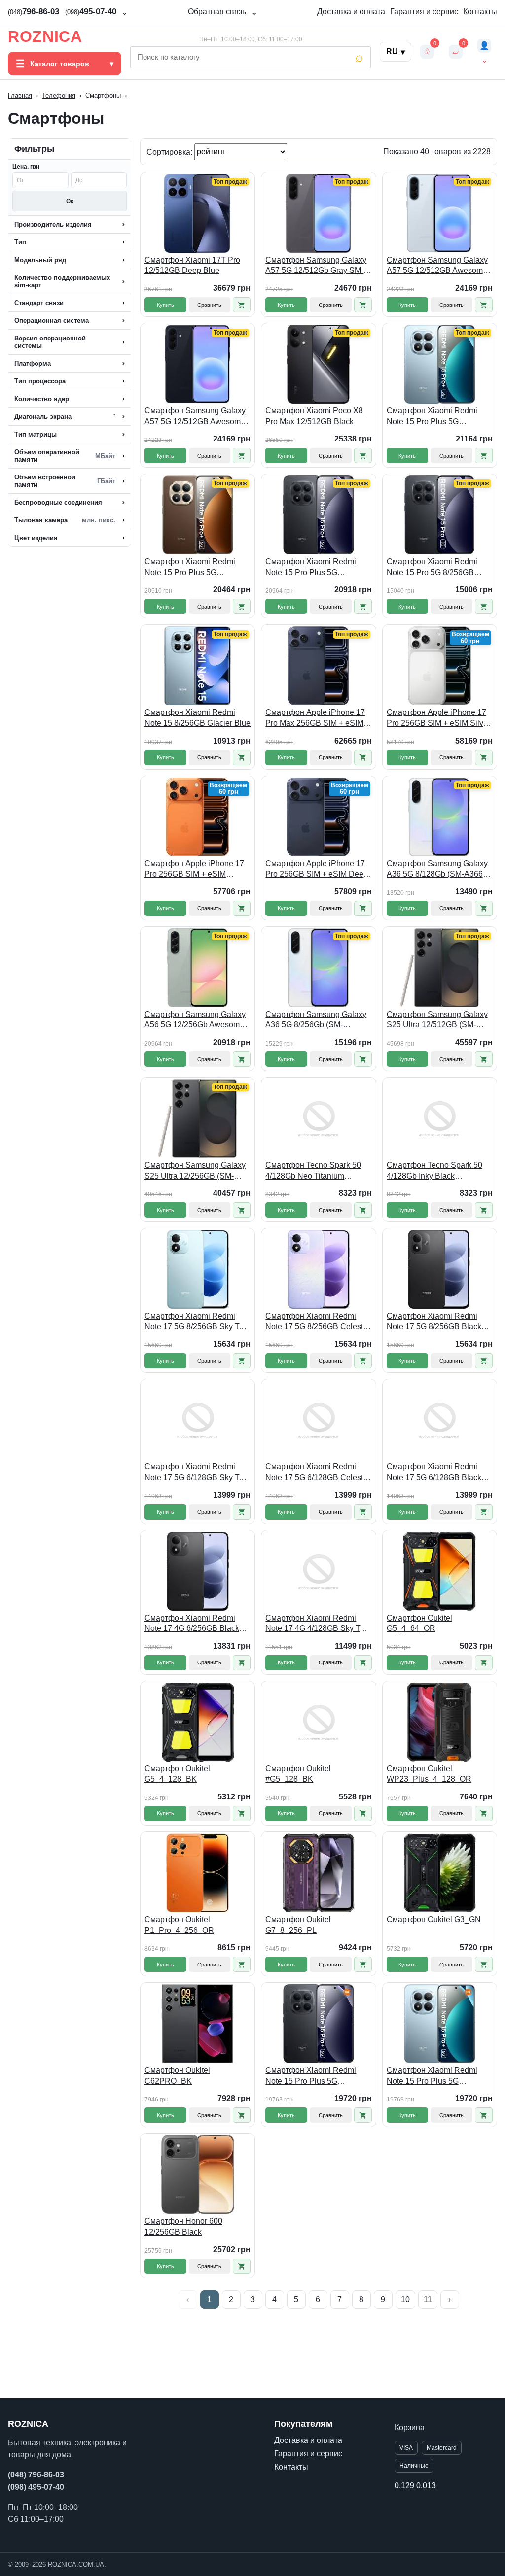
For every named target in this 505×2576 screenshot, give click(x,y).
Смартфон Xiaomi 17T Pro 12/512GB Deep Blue (192, 265)
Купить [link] (165, 305)
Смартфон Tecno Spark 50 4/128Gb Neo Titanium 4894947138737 (313, 1171)
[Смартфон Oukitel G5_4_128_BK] (198, 1722)
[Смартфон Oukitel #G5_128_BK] (318, 1722)
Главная (20, 95)
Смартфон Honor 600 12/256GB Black (183, 2226)
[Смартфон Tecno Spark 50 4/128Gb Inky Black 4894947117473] (440, 1119)
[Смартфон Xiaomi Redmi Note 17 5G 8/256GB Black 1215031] (440, 1269)
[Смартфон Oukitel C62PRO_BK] (198, 2024)
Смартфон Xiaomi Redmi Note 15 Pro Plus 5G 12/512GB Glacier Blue (432, 417)
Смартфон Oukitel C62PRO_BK (177, 2076)
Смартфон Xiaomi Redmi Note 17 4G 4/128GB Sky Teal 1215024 (318, 1624)
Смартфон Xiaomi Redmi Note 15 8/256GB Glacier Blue (198, 718)
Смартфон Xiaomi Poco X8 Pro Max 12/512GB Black (314, 416)
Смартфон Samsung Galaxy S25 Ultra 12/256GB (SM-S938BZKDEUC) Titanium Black (195, 1171)
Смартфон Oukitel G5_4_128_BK (177, 1774)
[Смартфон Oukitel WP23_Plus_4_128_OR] (440, 1722)
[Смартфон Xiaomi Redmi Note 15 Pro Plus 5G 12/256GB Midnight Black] (318, 2024)
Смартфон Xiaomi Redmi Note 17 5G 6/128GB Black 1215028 (434, 1473)
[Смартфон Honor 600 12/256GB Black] (198, 2174)
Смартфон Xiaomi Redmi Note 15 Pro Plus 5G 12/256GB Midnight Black (311, 2076)
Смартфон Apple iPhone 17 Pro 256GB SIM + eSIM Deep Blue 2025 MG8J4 (317, 869)
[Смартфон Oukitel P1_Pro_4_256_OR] (198, 1873)
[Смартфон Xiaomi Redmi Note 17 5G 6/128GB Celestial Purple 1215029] (318, 1420)
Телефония (59, 95)
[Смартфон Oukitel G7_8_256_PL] (318, 1873)
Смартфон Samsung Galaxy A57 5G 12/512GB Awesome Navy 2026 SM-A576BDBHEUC (195, 417)
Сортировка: (170, 152)
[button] (242, 305)
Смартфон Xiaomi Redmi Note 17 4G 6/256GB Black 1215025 (192, 1624)
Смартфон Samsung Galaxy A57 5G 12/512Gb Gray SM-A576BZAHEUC (316, 266)
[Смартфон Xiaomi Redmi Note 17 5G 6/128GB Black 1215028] (440, 1420)
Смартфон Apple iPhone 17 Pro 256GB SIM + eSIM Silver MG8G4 (438, 718)
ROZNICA (45, 36)
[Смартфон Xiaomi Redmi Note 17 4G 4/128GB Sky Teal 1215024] (318, 1571)
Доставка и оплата (351, 12)
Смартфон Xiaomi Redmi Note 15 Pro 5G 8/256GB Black (432, 567)
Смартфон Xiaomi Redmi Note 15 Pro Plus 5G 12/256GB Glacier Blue (432, 2076)
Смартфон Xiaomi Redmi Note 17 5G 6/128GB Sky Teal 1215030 (197, 1473)
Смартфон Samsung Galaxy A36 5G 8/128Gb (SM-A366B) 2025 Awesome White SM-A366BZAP (439, 869)
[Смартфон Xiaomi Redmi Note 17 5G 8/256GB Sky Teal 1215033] (198, 1269)
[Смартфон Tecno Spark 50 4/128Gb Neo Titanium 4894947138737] (318, 1119)
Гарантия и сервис (424, 12)
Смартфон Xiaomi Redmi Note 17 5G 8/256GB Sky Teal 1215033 (197, 1322)
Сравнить (209, 305)
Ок (70, 201)
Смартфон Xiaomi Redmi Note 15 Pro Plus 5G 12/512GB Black (311, 567)
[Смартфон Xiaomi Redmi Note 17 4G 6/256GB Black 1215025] (198, 1571)
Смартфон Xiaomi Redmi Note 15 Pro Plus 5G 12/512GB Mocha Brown (190, 567)
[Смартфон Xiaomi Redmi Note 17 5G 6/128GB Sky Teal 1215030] (198, 1420)
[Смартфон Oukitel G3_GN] (440, 1873)
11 (428, 2299)
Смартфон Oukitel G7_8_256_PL (298, 1925)
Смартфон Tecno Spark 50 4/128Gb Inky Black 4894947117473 (434, 1171)
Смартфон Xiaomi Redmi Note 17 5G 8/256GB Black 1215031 (434, 1322)
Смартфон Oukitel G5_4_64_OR (419, 1623)
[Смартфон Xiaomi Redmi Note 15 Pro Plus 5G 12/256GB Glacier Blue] (440, 2024)
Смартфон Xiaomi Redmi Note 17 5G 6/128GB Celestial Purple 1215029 (318, 1473)
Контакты (480, 12)
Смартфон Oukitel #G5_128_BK (298, 1774)
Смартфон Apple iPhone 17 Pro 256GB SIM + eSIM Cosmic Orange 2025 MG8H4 (196, 869)
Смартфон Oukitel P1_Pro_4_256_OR (179, 1925)
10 (405, 2299)
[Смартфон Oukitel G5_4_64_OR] (440, 1571)
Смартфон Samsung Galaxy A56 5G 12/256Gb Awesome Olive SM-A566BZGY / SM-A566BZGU (195, 1020)
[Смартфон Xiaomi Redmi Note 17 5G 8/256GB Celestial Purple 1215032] (318, 1269)
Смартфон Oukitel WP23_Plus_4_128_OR (429, 1774)
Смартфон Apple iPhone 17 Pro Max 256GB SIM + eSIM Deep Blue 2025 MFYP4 (315, 718)
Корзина (410, 2427)
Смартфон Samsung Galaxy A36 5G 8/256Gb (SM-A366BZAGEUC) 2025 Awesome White (316, 1020)
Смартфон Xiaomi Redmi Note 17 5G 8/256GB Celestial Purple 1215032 (318, 1322)
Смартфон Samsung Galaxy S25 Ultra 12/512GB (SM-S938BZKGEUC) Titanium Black (437, 1020)
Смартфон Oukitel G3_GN (434, 1919)
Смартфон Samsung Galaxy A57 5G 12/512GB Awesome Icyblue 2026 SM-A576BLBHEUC (437, 266)
